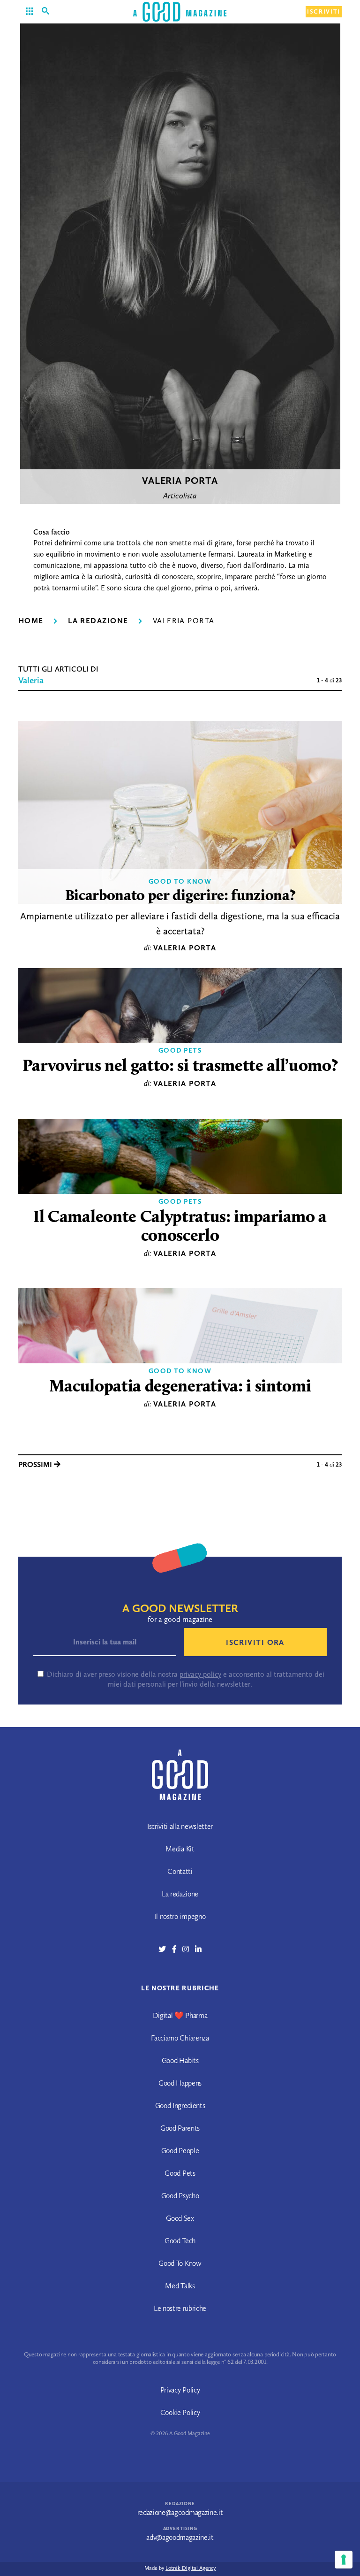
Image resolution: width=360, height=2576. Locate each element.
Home (31, 621)
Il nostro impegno (180, 1916)
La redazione (98, 621)
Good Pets (180, 1050)
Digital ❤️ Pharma (180, 2015)
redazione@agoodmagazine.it (180, 2512)
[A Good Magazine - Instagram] (189, 1949)
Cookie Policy (180, 2412)
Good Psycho (180, 2196)
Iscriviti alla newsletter (180, 1826)
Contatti (180, 1871)
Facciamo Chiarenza (180, 2038)
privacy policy (200, 1674)
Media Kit (180, 1849)
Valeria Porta (185, 948)
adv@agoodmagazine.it (180, 2537)
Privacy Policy (180, 2390)
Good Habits (180, 2060)
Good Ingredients (180, 2106)
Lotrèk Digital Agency (191, 2568)
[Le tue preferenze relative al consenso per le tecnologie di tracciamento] (344, 2560)
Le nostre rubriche (180, 2308)
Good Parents (180, 2128)
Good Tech (180, 2241)
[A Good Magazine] (180, 11)
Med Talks (180, 2286)
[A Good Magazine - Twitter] (165, 1949)
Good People (180, 2151)
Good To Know (180, 881)
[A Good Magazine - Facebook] (177, 1949)
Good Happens (180, 2083)
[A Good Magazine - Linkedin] (198, 1949)
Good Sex (180, 2218)
